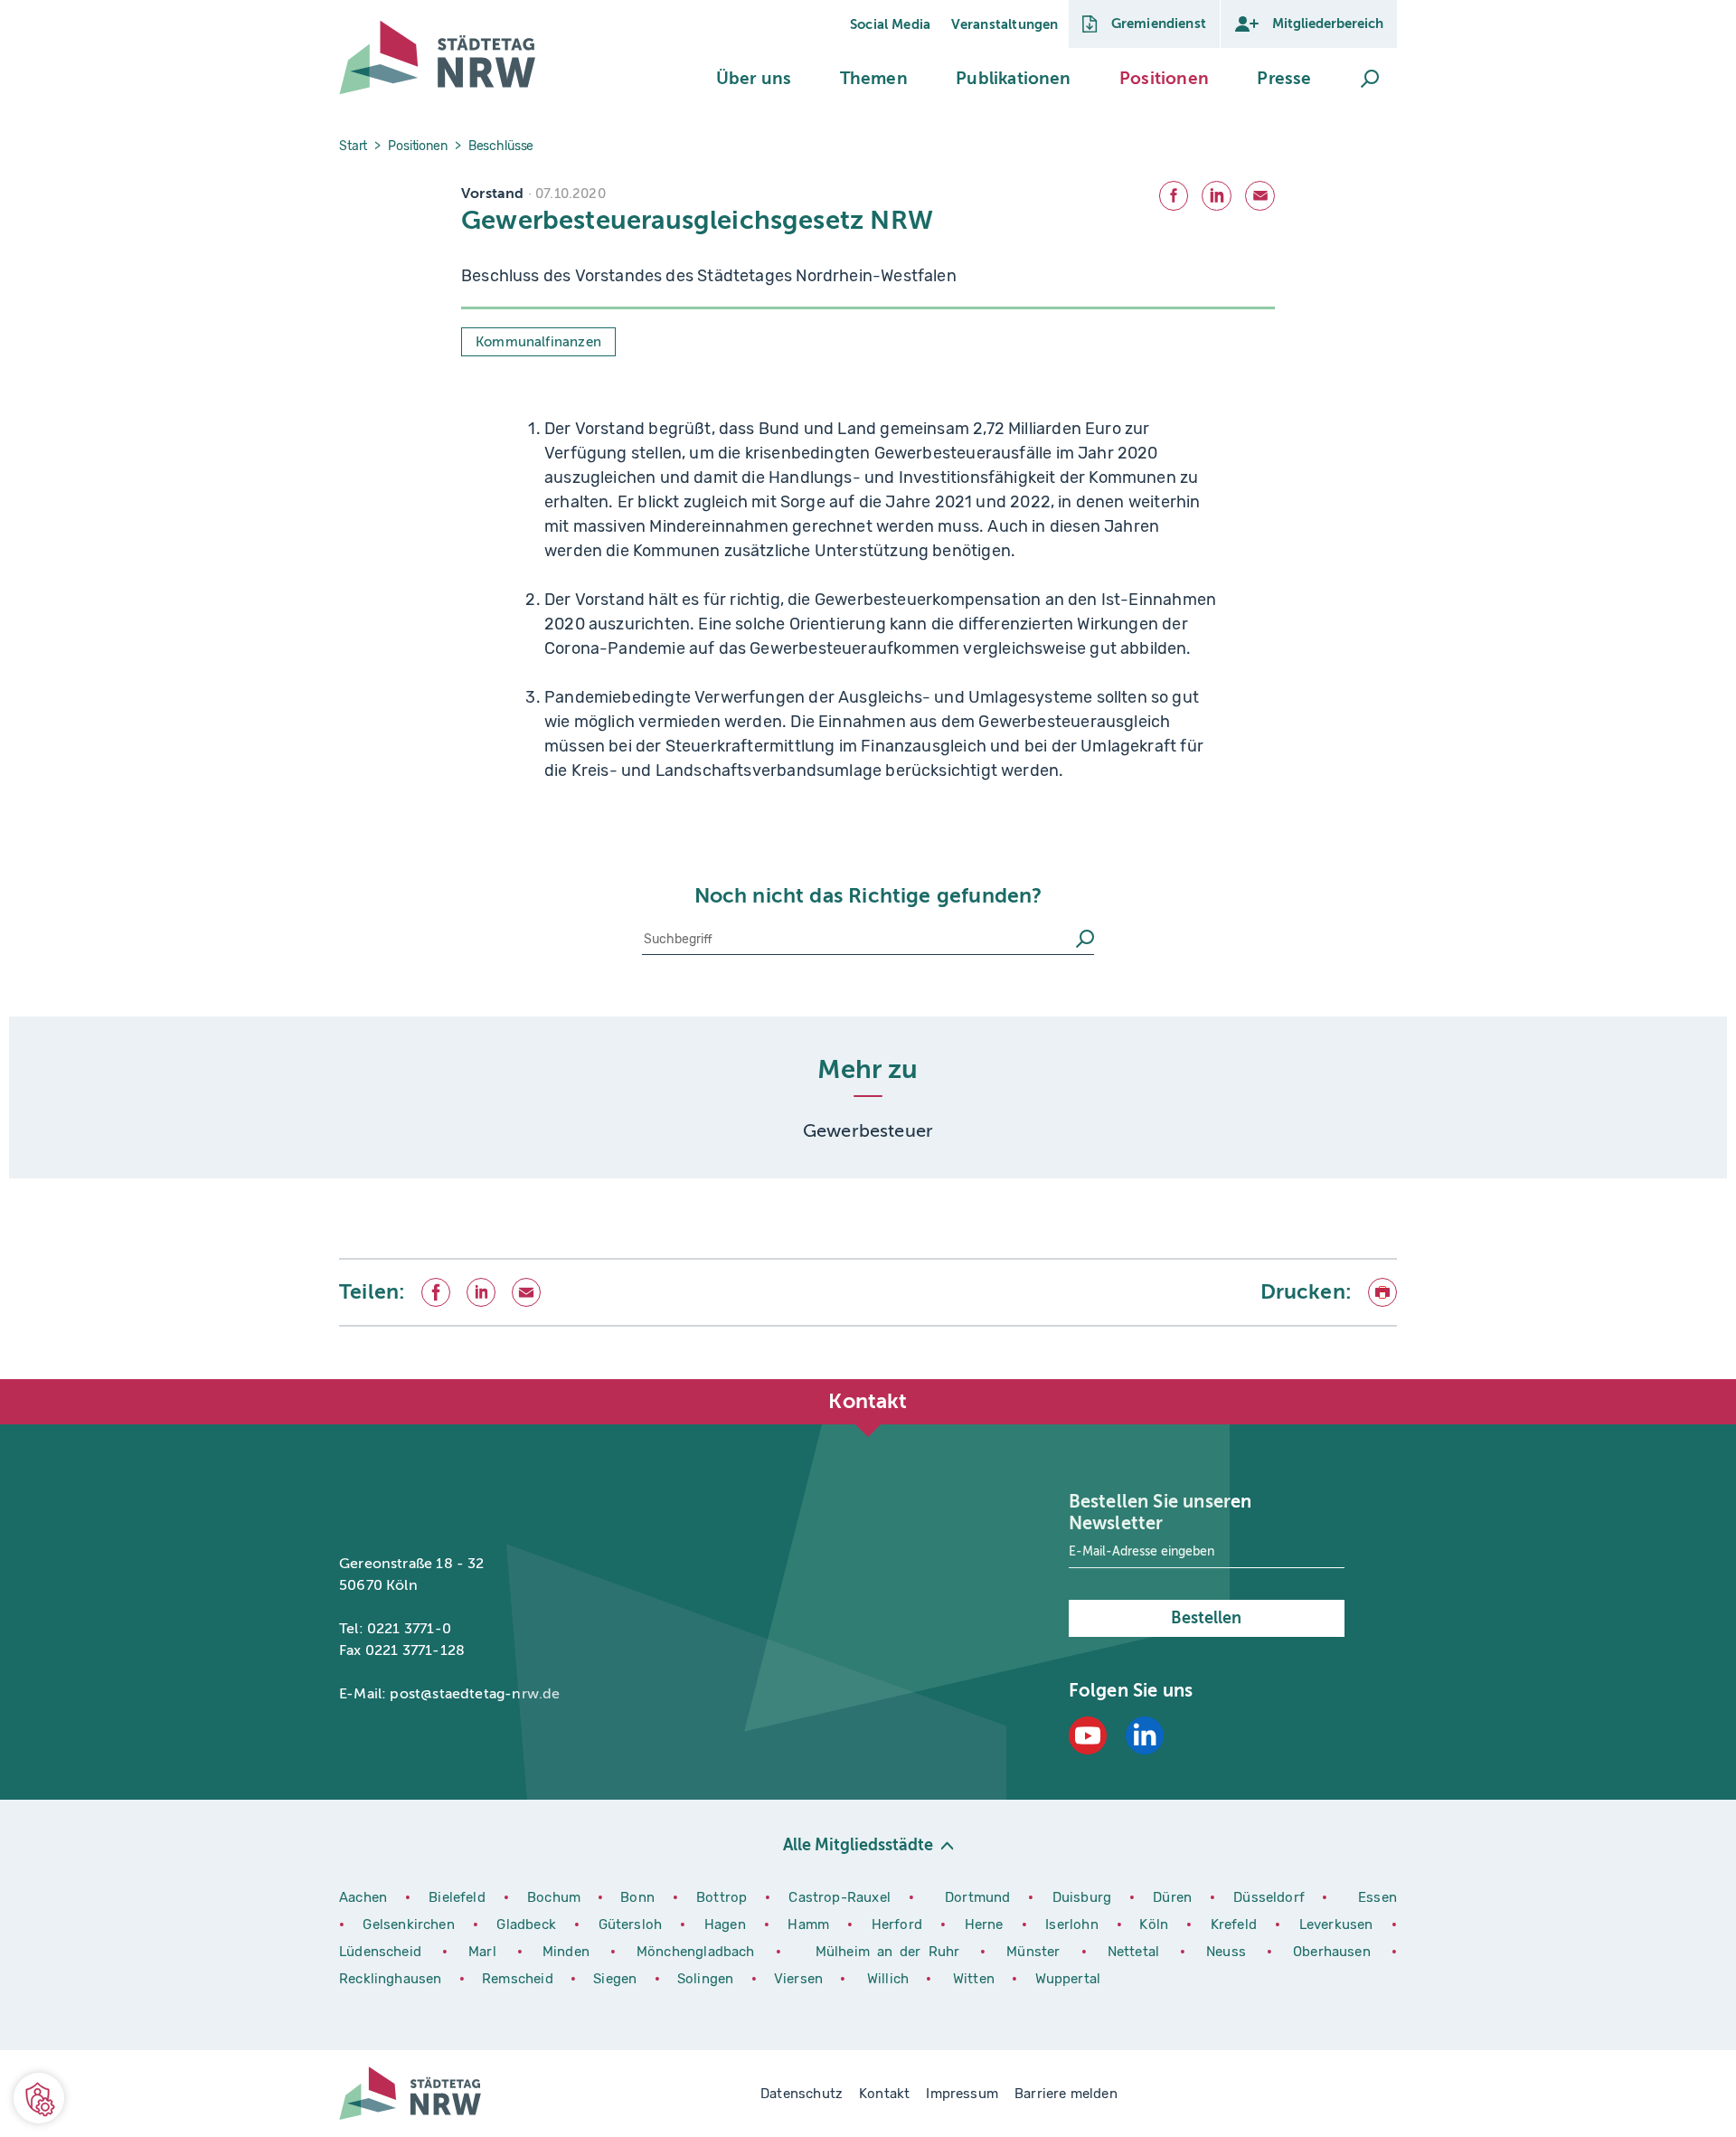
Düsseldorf (1269, 1897)
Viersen (798, 1979)
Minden (566, 1952)
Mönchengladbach (699, 1952)
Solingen (708, 1979)
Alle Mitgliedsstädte (858, 1845)
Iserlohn (1071, 1924)
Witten (976, 1979)
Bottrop (722, 1897)
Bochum (554, 1897)
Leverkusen (1339, 1924)
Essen (1377, 1897)
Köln (1154, 1924)
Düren (1175, 1897)
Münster (1037, 1952)
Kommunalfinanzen (538, 342)
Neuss (1230, 1952)
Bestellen (1206, 1618)
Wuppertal (1068, 1979)
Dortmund (980, 1897)
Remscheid (518, 1979)
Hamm (811, 1924)
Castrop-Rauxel (841, 1897)
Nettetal (1133, 1952)
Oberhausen (1332, 1952)
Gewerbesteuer (868, 1131)
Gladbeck (528, 1924)
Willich (890, 1979)
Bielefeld (457, 1897)
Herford (900, 1924)
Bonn (640, 1897)
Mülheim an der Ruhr (892, 1952)
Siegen (615, 1979)
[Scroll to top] (1379, 1379)
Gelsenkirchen (411, 1924)
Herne (986, 1924)
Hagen (727, 1924)
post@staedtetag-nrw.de (475, 1694)
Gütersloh (633, 1924)
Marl (482, 1952)
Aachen (363, 1897)
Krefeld (1236, 1924)
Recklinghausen (392, 1979)
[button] (754, 79)
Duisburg (1084, 1897)
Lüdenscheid (380, 1952)
